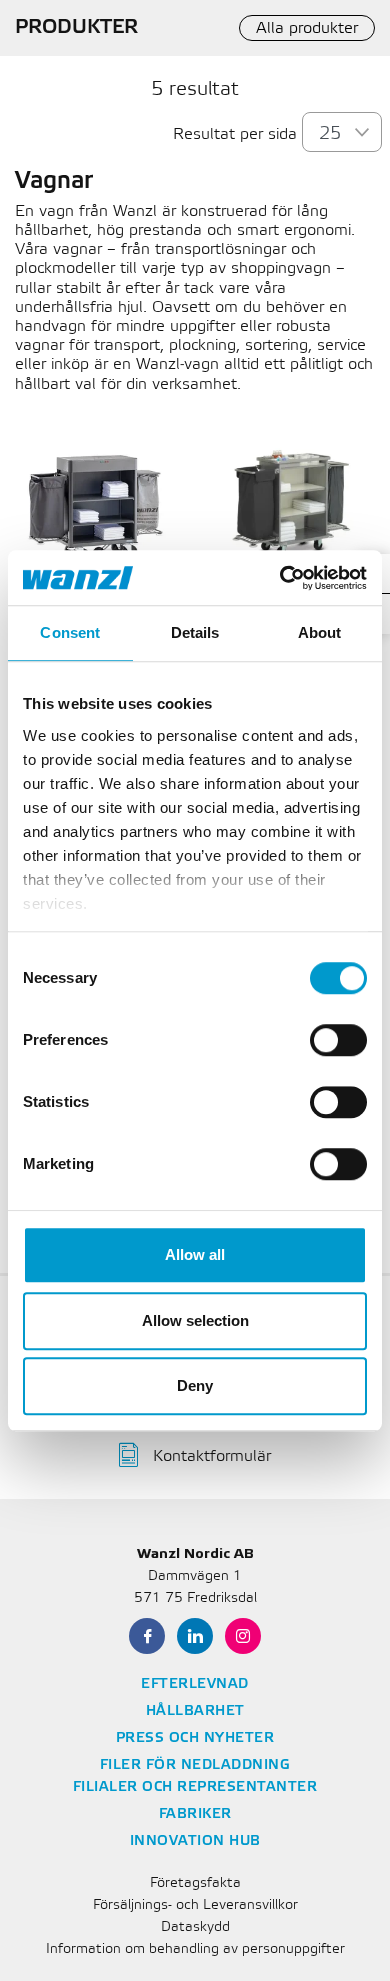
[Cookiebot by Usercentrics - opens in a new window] (280, 578)
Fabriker (195, 1814)
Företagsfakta (195, 1883)
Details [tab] (195, 632)
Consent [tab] (70, 632)
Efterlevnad (195, 1684)
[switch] (338, 1040)
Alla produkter (307, 28)
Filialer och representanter (195, 1787)
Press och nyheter (195, 1738)
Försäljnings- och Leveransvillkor (195, 1905)
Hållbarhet (195, 1711)
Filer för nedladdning (195, 1765)
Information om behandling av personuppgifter (195, 1949)
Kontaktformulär (212, 1456)
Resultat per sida (235, 134)
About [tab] (320, 632)
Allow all (195, 1254)
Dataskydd (195, 1927)
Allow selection (195, 1320)
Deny (195, 1385)
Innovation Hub (195, 1841)
